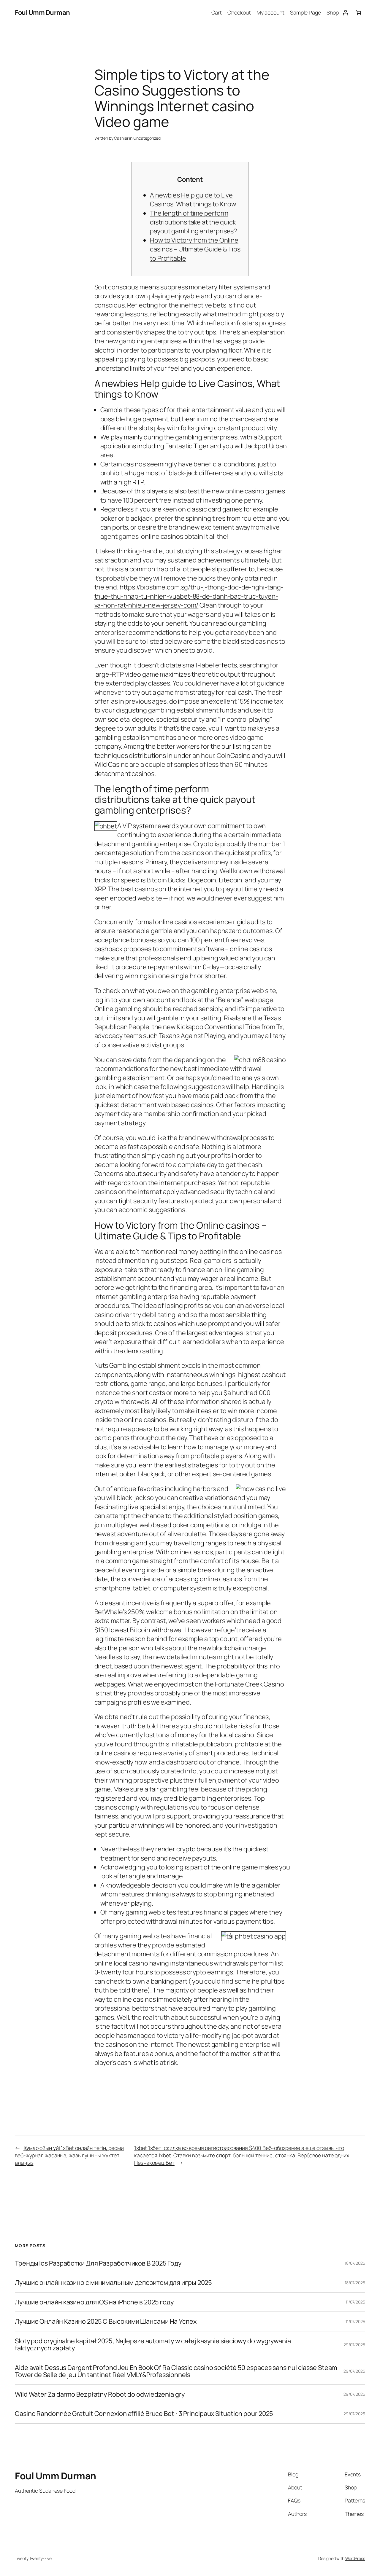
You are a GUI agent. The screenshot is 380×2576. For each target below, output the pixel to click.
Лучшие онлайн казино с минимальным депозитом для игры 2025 (113, 2282)
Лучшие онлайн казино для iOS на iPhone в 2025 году (94, 2302)
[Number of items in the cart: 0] (358, 13)
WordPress (355, 2558)
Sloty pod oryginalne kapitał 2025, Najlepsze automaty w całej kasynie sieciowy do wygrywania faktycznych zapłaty (153, 2345)
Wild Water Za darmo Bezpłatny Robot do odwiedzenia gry (100, 2394)
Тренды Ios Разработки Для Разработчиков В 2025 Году (98, 2263)
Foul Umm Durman (42, 12)
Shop (333, 12)
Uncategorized (147, 138)
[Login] (345, 13)
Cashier (121, 138)
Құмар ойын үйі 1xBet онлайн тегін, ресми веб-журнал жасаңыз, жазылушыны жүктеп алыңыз (69, 2155)
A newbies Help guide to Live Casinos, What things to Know (193, 200)
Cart (217, 12)
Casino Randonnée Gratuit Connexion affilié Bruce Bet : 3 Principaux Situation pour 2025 (144, 2414)
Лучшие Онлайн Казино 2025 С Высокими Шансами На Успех (106, 2321)
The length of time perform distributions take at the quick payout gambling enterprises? (193, 222)
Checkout (239, 12)
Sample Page (305, 12)
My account (270, 12)
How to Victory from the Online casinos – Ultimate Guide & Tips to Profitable (195, 249)
